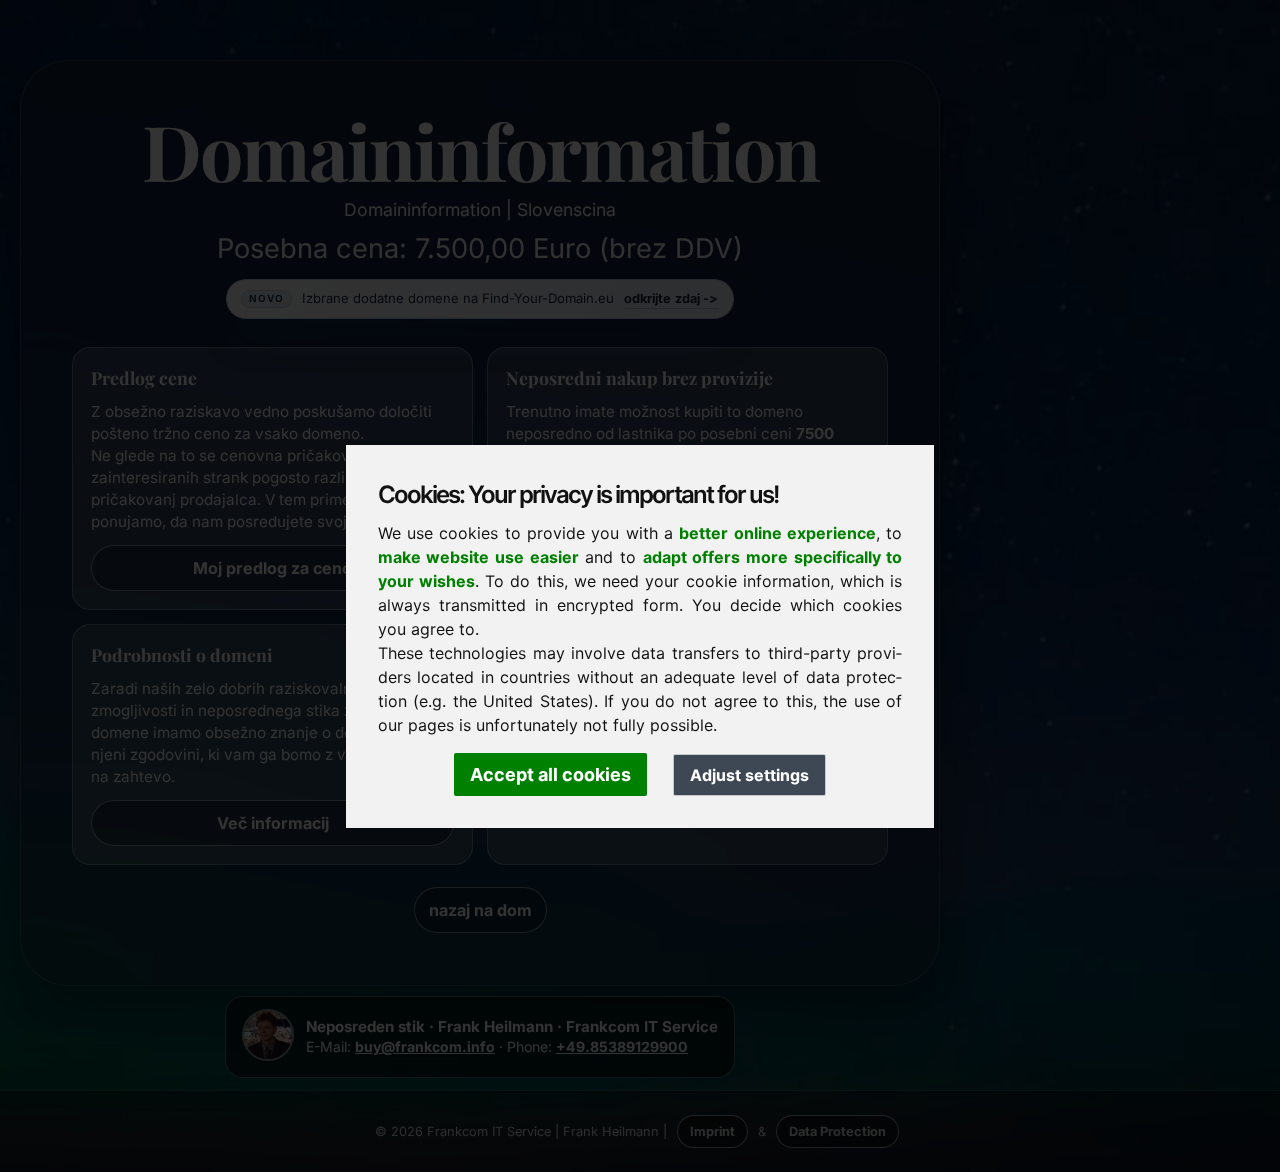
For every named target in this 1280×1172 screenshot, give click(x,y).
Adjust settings (749, 775)
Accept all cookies (550, 774)
